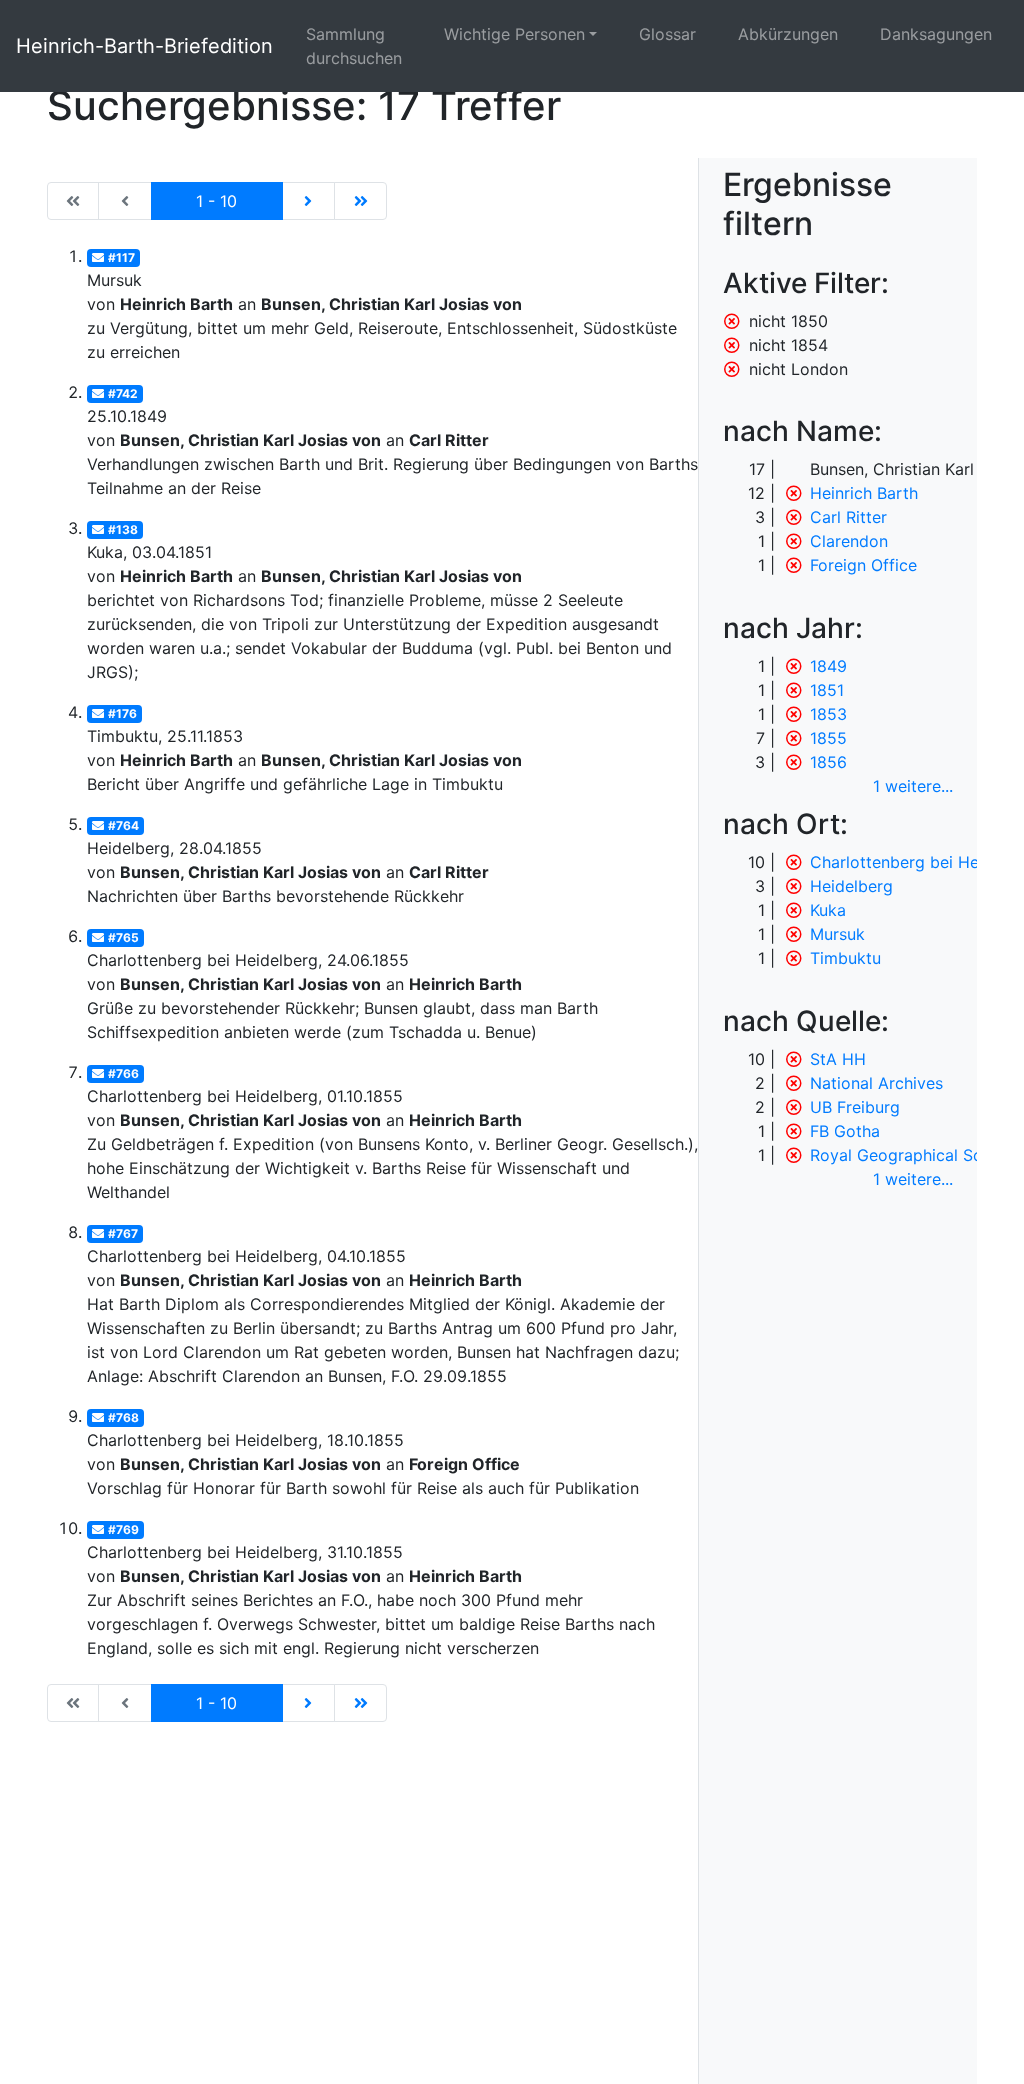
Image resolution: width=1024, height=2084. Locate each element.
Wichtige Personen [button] (514, 34)
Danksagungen (936, 34)
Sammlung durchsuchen (354, 46)
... (913, 786)
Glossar (667, 34)
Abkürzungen (788, 34)
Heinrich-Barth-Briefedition (144, 46)
